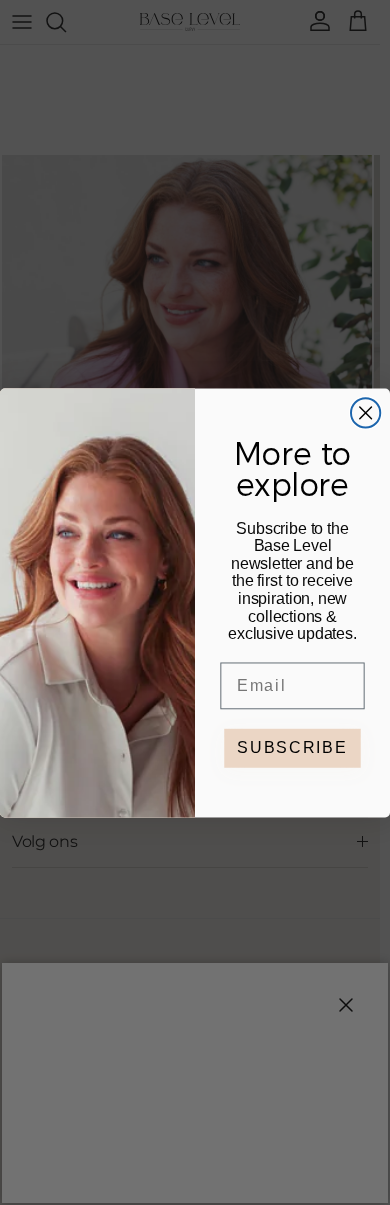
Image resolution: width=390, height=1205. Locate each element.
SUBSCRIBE (292, 747)
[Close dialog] (365, 412)
